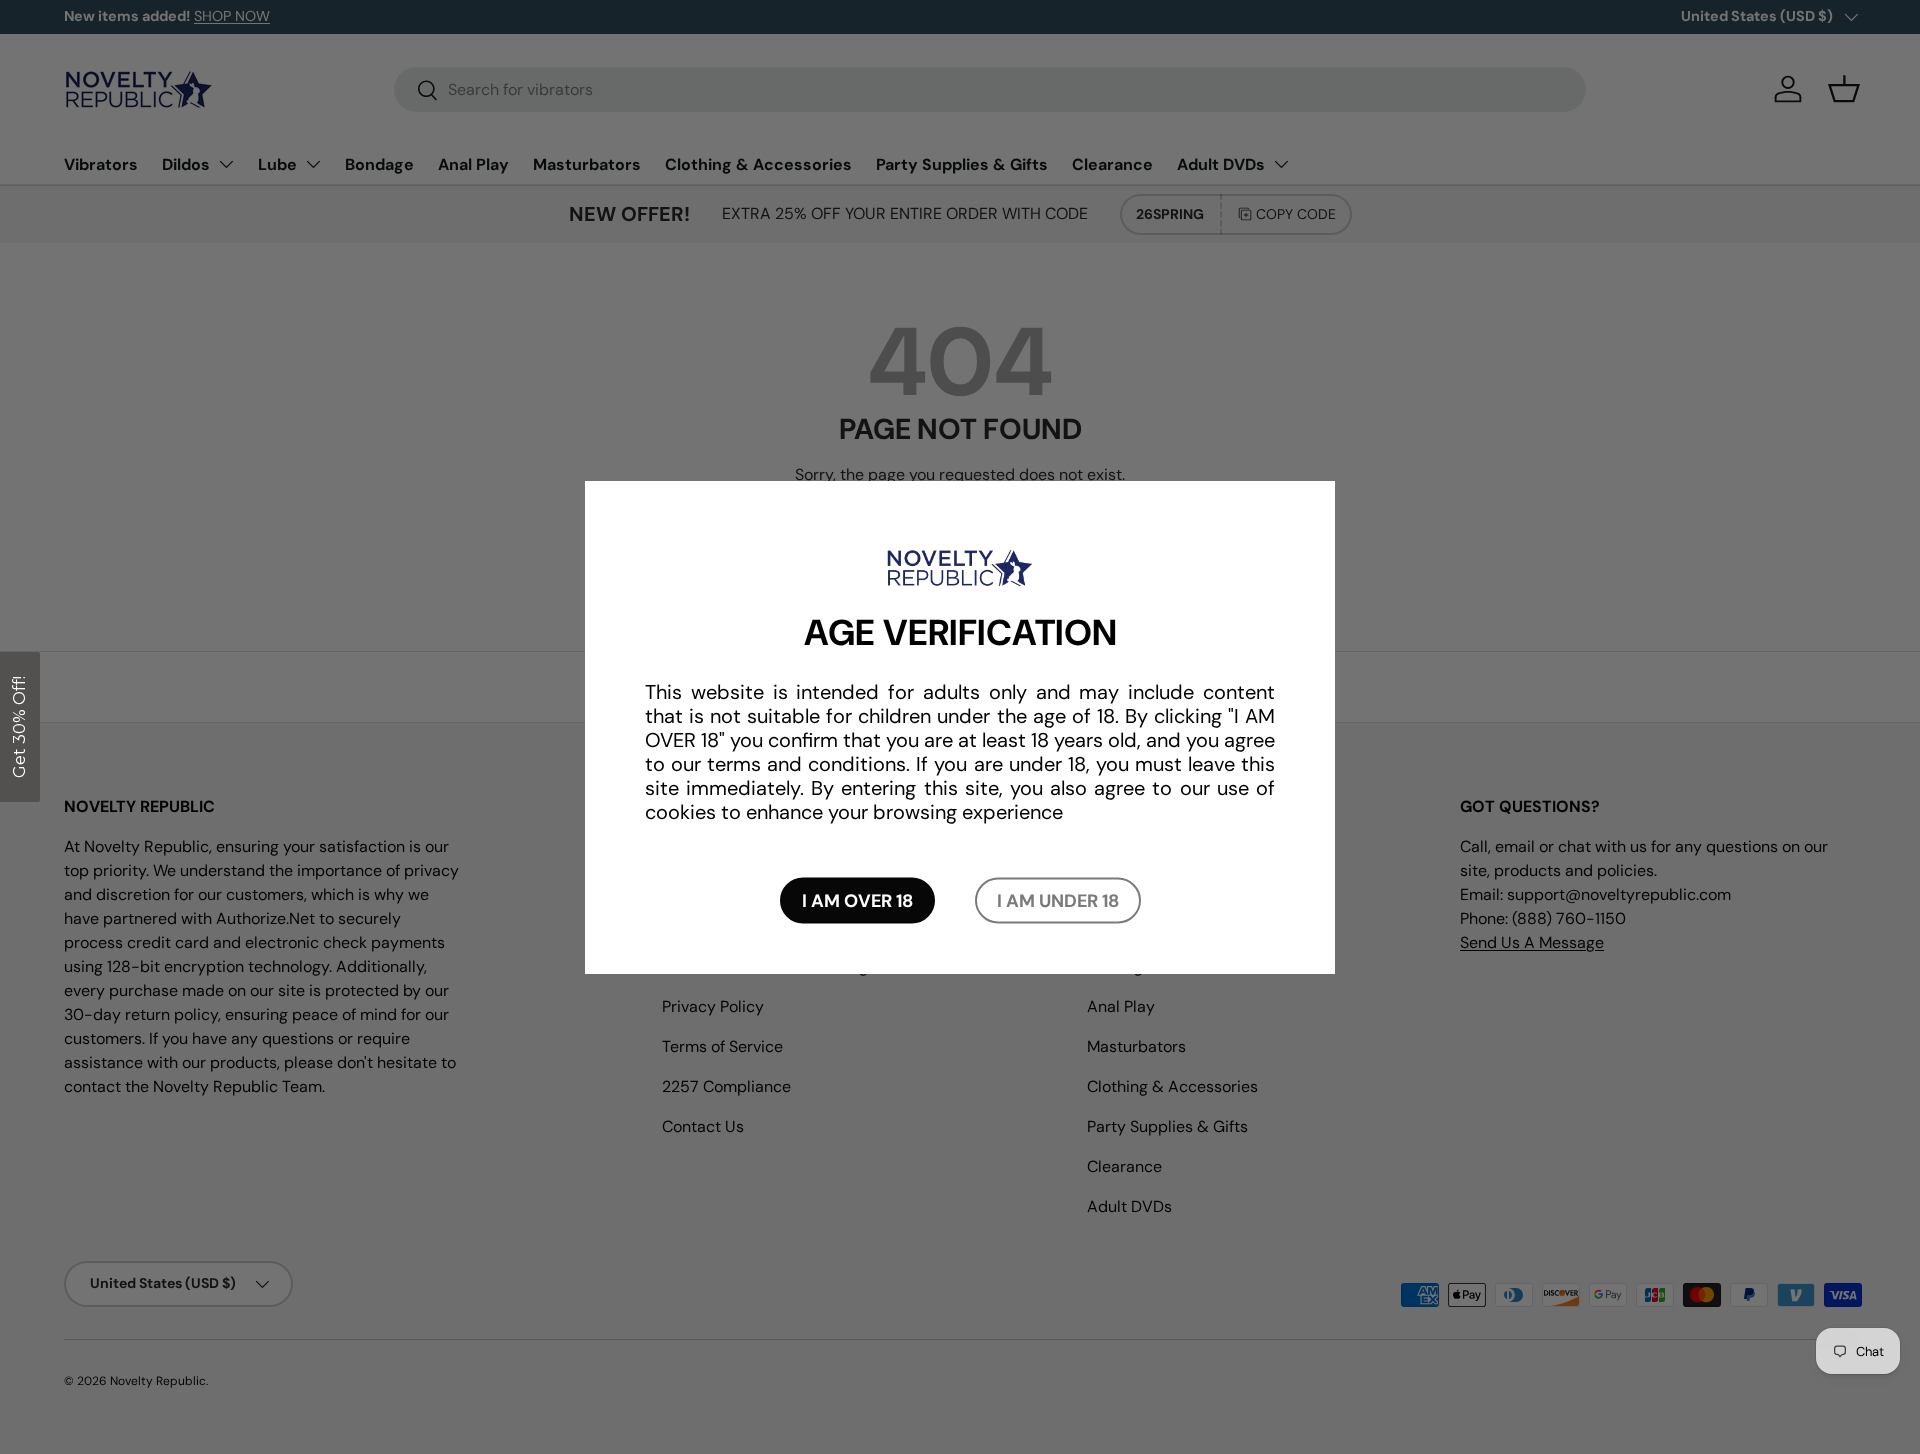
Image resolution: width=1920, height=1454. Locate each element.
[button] (20, 727)
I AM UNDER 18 (1058, 901)
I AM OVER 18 (857, 901)
